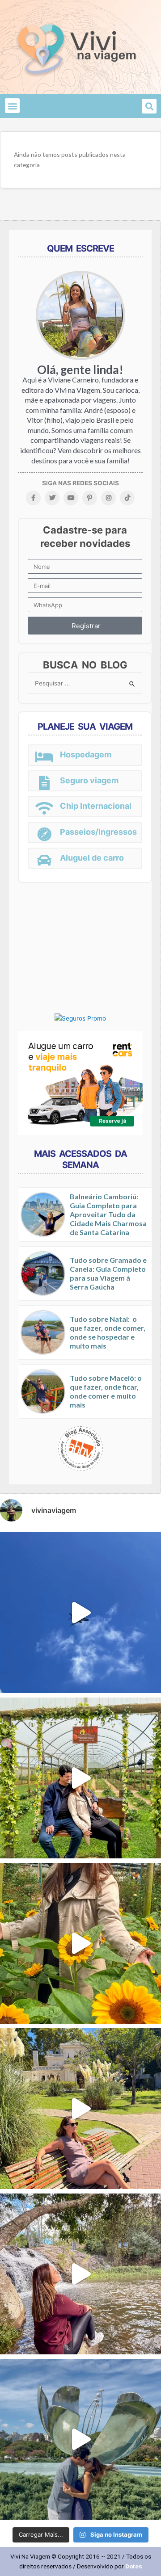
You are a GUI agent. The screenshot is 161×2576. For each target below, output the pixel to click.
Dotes (134, 2566)
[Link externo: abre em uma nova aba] (80, 1018)
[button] (12, 106)
